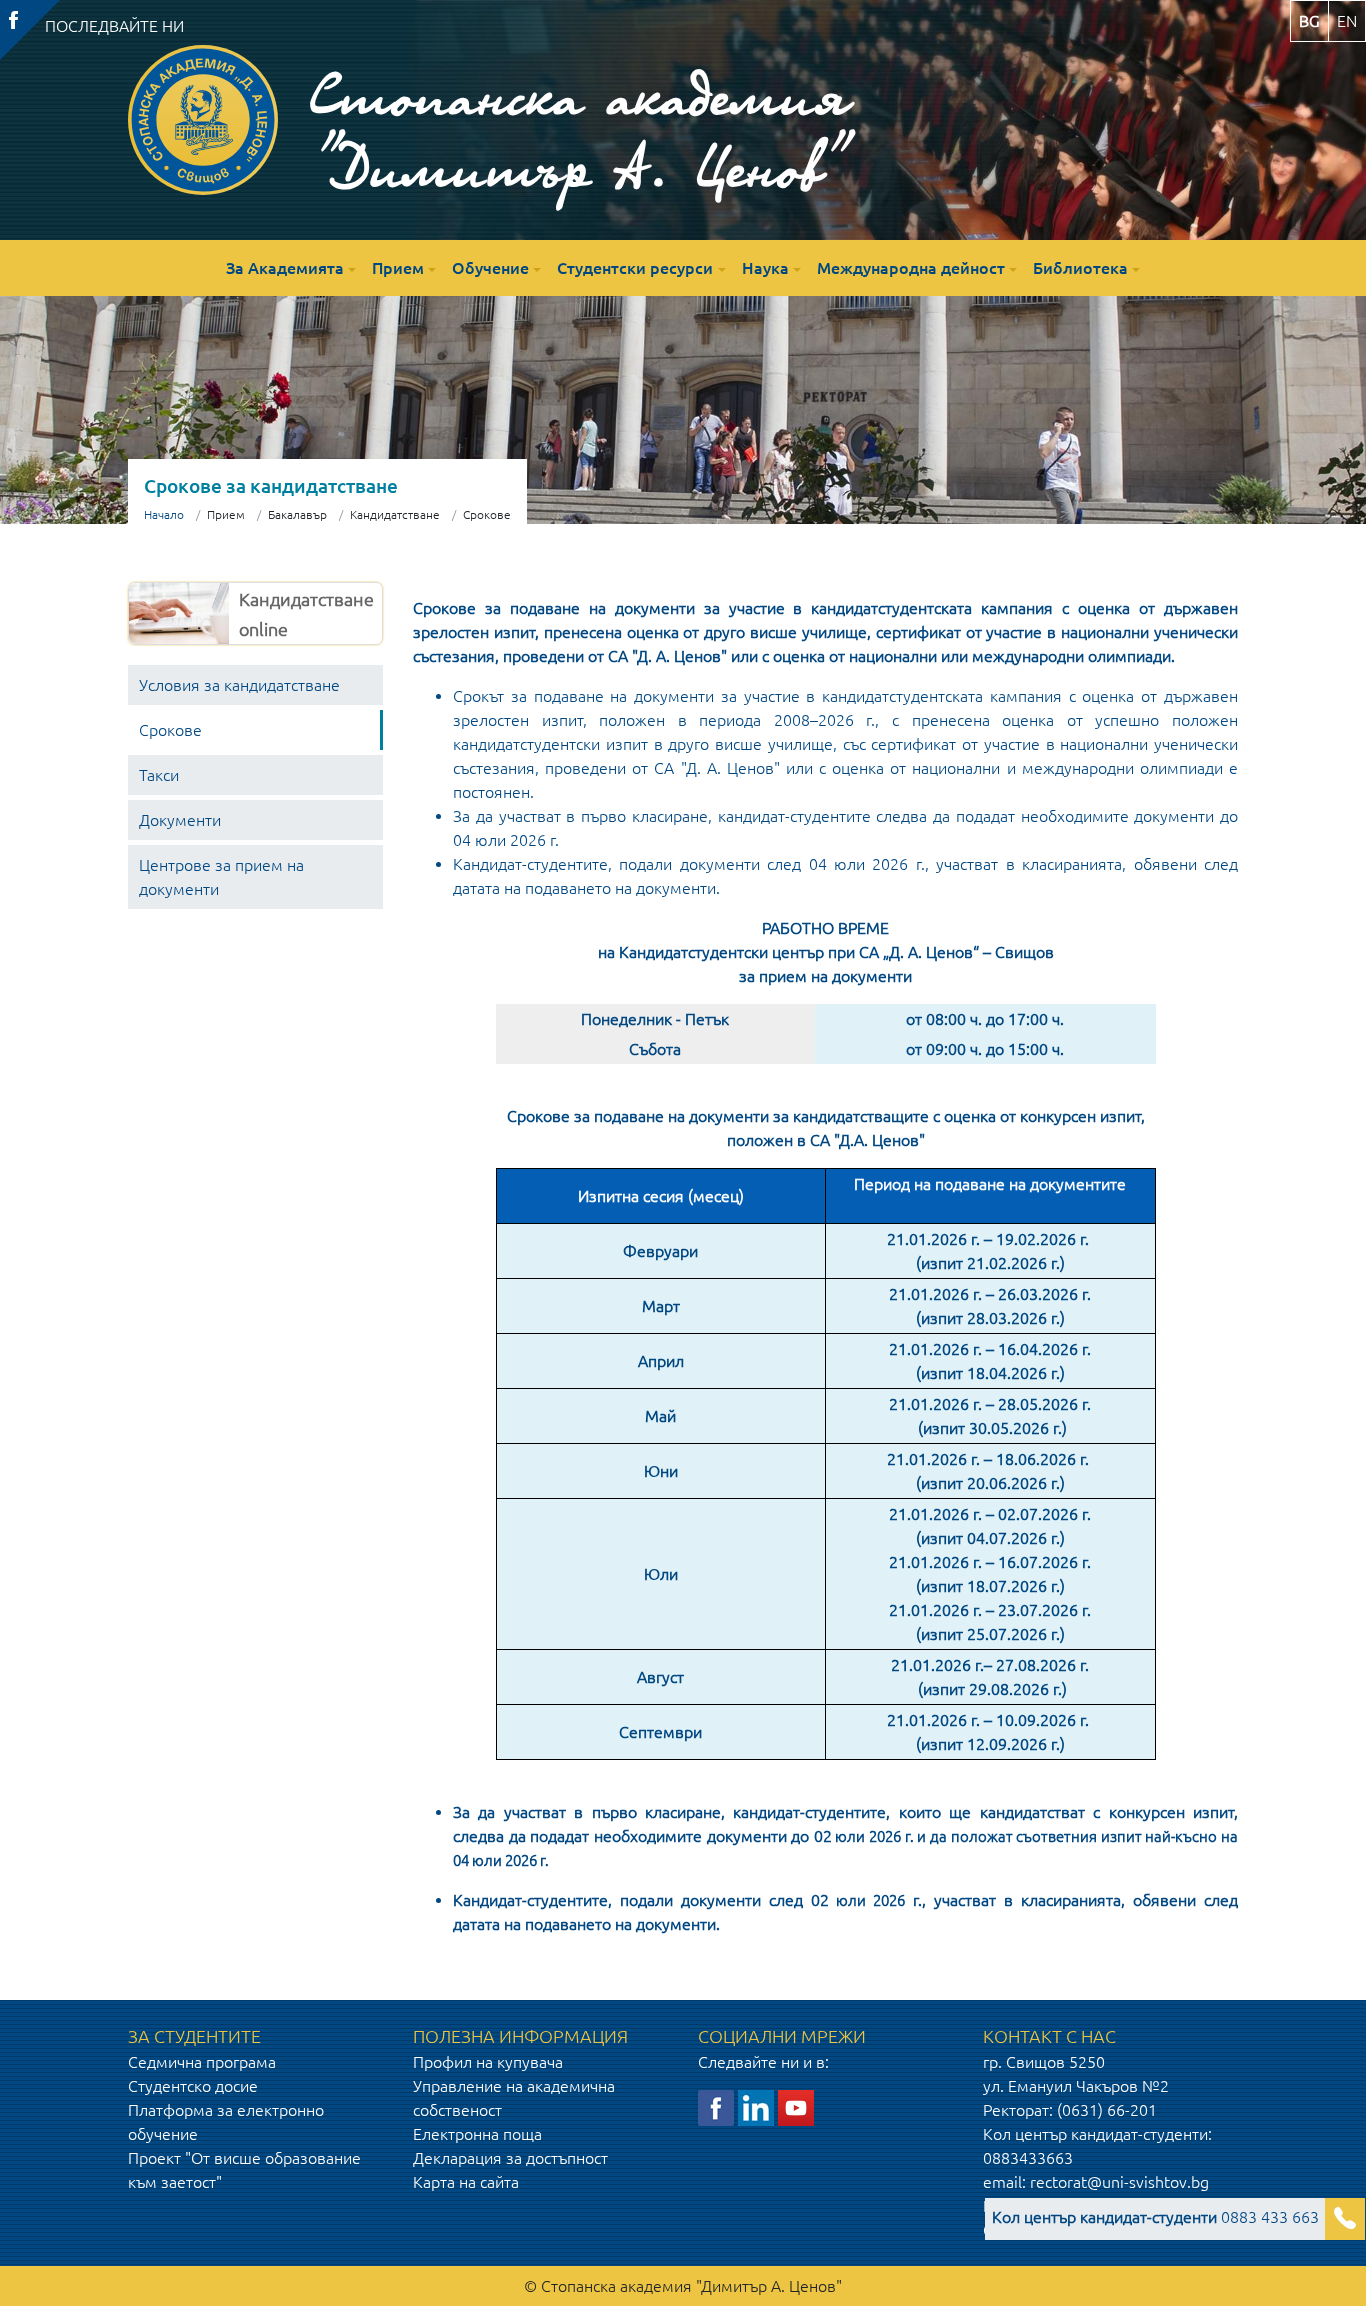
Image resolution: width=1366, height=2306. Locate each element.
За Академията (285, 268)
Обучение (490, 268)
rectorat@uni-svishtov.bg (1119, 2182)
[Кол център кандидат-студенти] (1345, 2219)
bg (1309, 21)
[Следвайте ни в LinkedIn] (756, 2106)
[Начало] (203, 120)
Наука (765, 268)
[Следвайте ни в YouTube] (796, 2106)
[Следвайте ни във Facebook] (716, 2106)
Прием (398, 268)
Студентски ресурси (635, 268)
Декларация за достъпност (510, 2158)
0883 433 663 (1155, 2217)
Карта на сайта (466, 2182)
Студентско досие (193, 2086)
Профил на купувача (488, 2062)
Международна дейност (911, 268)
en (1347, 21)
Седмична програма (202, 2062)
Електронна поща (477, 2134)
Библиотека (1080, 268)
